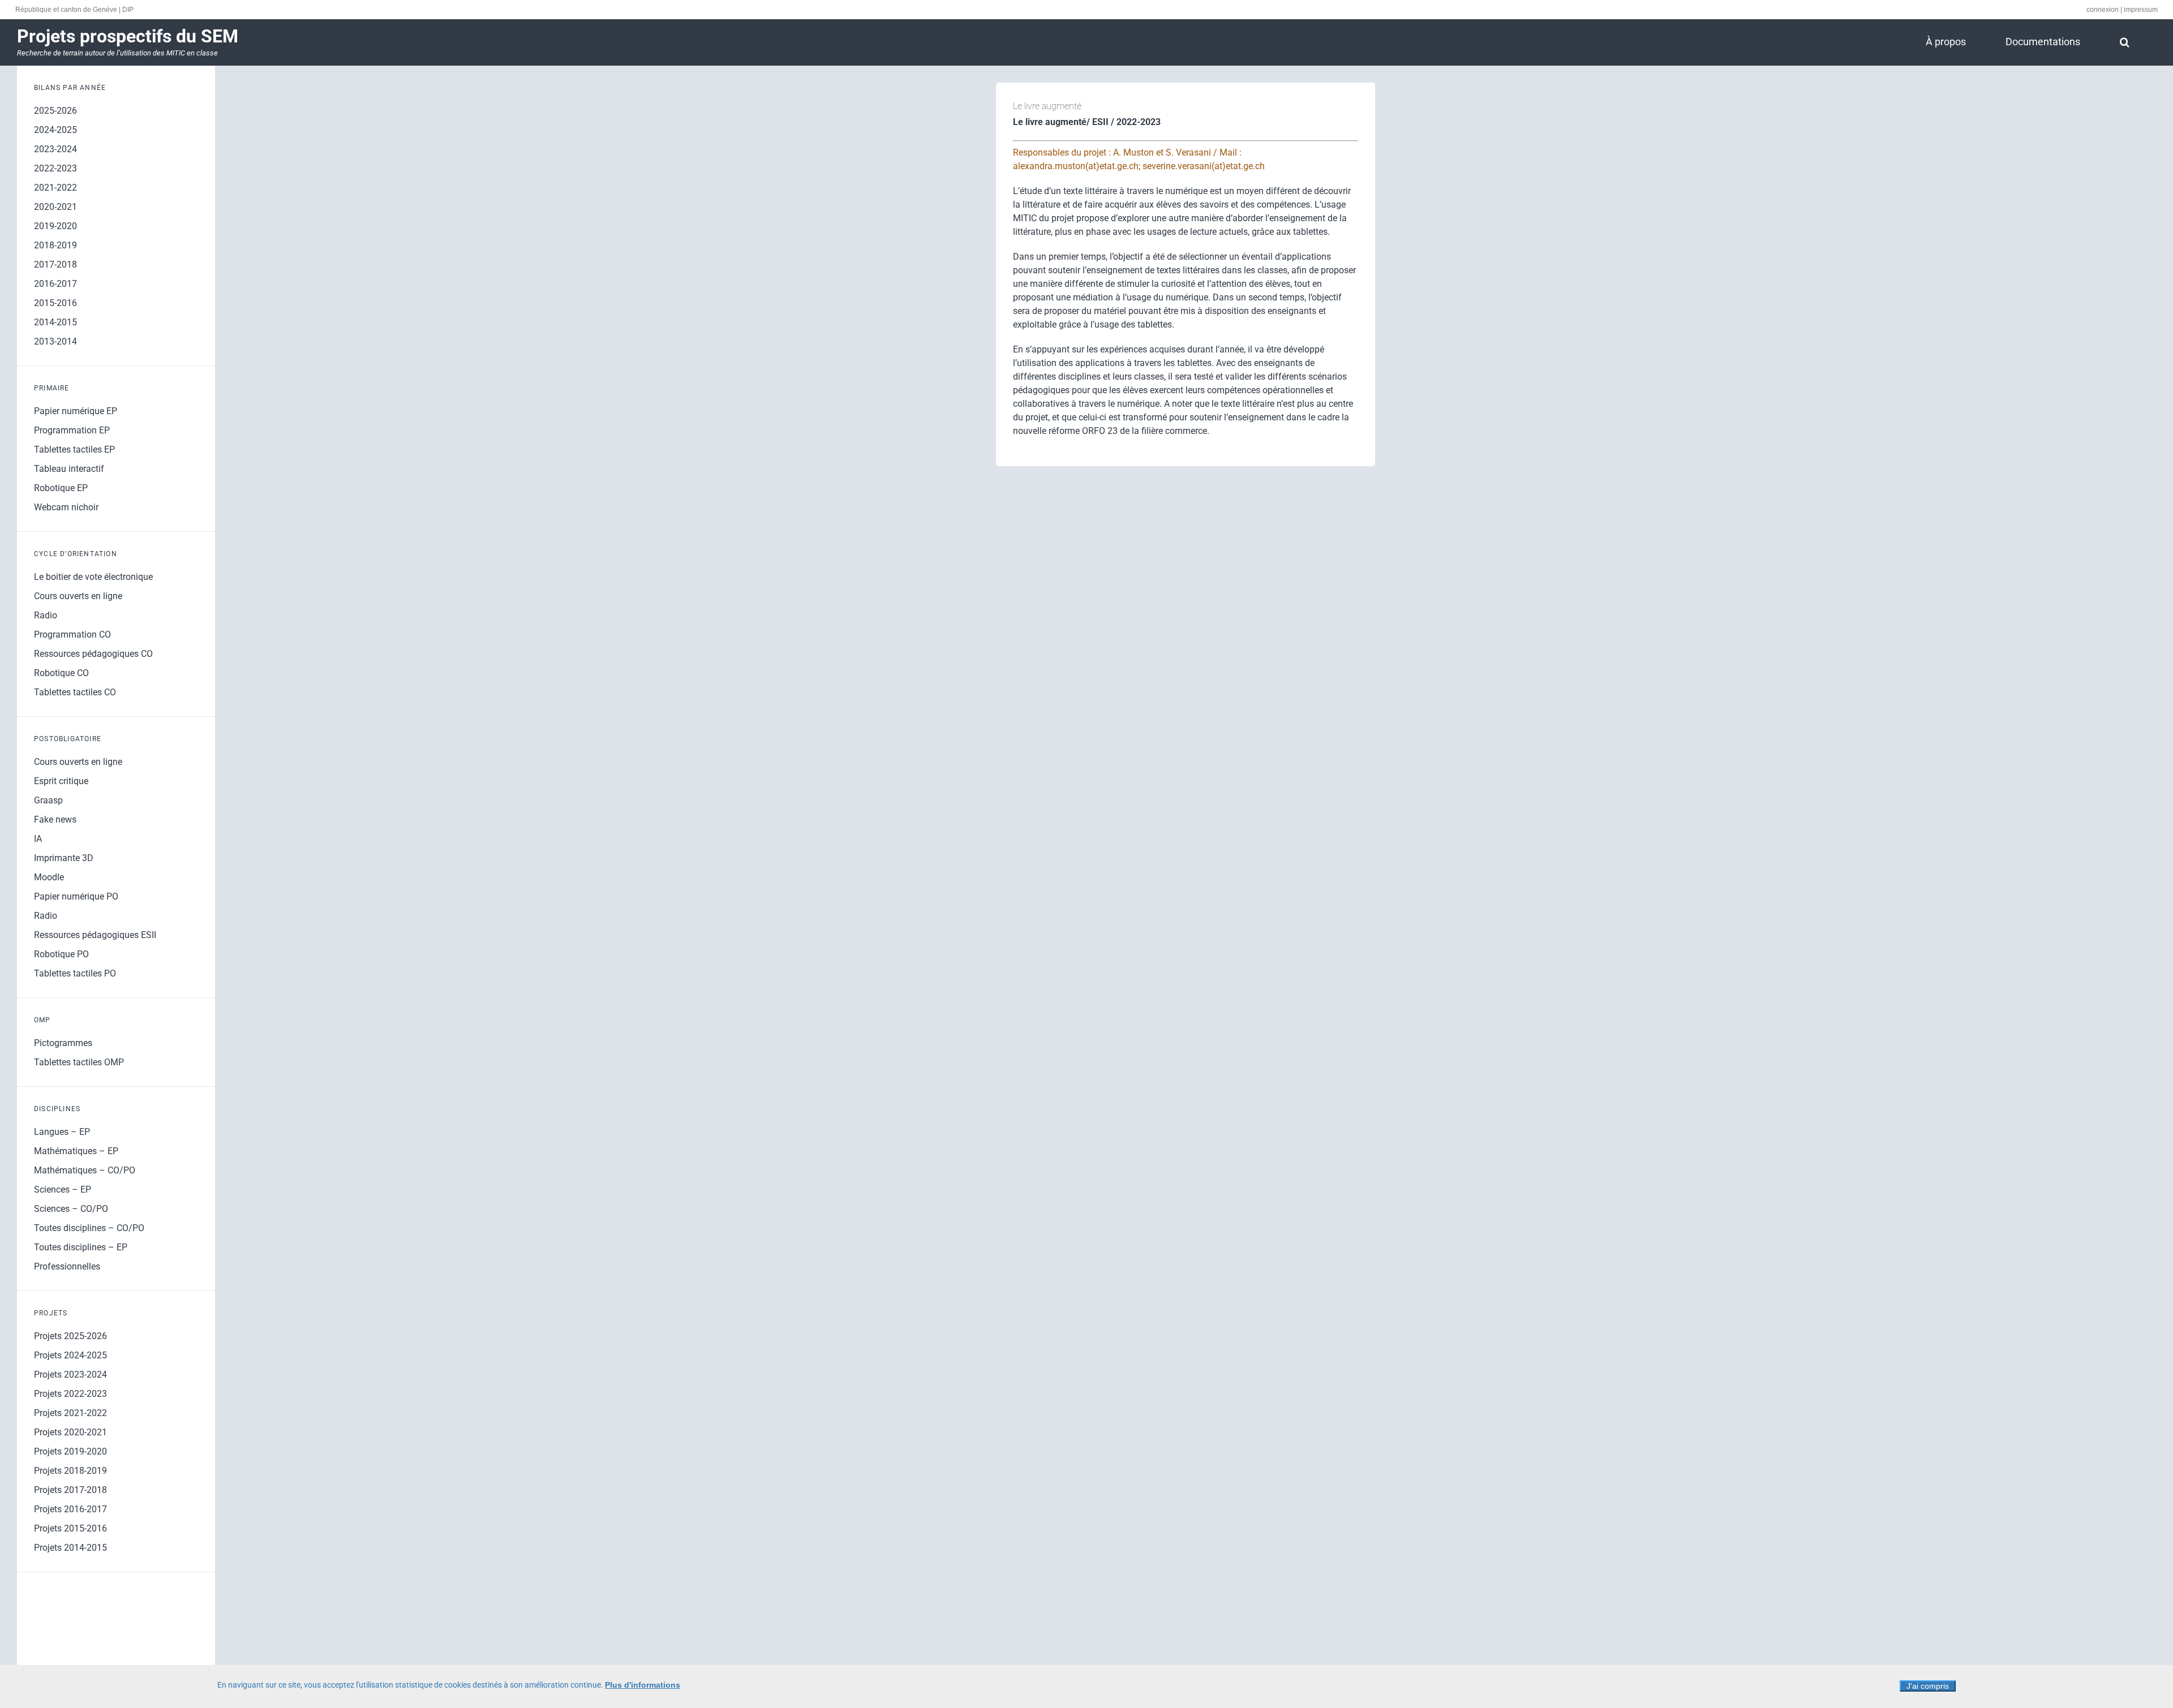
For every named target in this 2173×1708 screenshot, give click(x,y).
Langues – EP (62, 1132)
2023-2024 (55, 149)
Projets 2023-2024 (70, 1374)
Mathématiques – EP (76, 1151)
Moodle (49, 877)
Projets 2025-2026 (70, 1336)
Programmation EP (72, 430)
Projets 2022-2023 (70, 1394)
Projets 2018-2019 (70, 1471)
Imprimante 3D (64, 858)
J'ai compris (1928, 1686)
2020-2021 (55, 207)
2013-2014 (55, 341)
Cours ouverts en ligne (78, 596)
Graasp (48, 800)
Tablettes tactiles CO (75, 692)
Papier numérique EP (76, 411)
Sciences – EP (63, 1189)
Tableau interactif (69, 469)
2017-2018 (55, 264)
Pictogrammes (63, 1043)
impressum (2141, 10)
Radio (46, 615)
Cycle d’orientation (76, 554)
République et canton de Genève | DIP (74, 10)
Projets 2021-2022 (70, 1413)
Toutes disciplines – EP (81, 1247)
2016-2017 (55, 284)
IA (38, 839)
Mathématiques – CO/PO (85, 1170)
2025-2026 (55, 111)
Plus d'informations (643, 1685)
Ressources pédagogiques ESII (95, 935)
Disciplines (57, 1109)
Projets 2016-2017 (70, 1509)
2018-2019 (55, 245)
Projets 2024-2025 (70, 1355)
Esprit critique (61, 781)
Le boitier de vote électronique (93, 577)
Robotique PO (61, 954)
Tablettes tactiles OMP (79, 1062)
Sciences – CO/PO (71, 1209)
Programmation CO (72, 634)
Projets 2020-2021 (70, 1432)
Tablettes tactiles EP (74, 449)
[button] (2124, 42)
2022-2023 (55, 168)
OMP (42, 1020)
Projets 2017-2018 (70, 1490)
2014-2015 (55, 322)
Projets (51, 1313)
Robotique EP (61, 488)
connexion (2103, 10)
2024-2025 (55, 130)
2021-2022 (55, 188)
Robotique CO (61, 673)
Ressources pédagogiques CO (93, 654)
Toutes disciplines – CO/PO (89, 1228)
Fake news (55, 819)
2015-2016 (55, 303)
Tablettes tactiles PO (75, 973)
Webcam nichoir (66, 507)
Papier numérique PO (76, 896)
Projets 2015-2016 (70, 1528)
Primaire (52, 388)
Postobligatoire (68, 739)
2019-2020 (55, 226)
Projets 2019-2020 (70, 1451)
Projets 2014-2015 (70, 1548)
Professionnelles (67, 1266)
